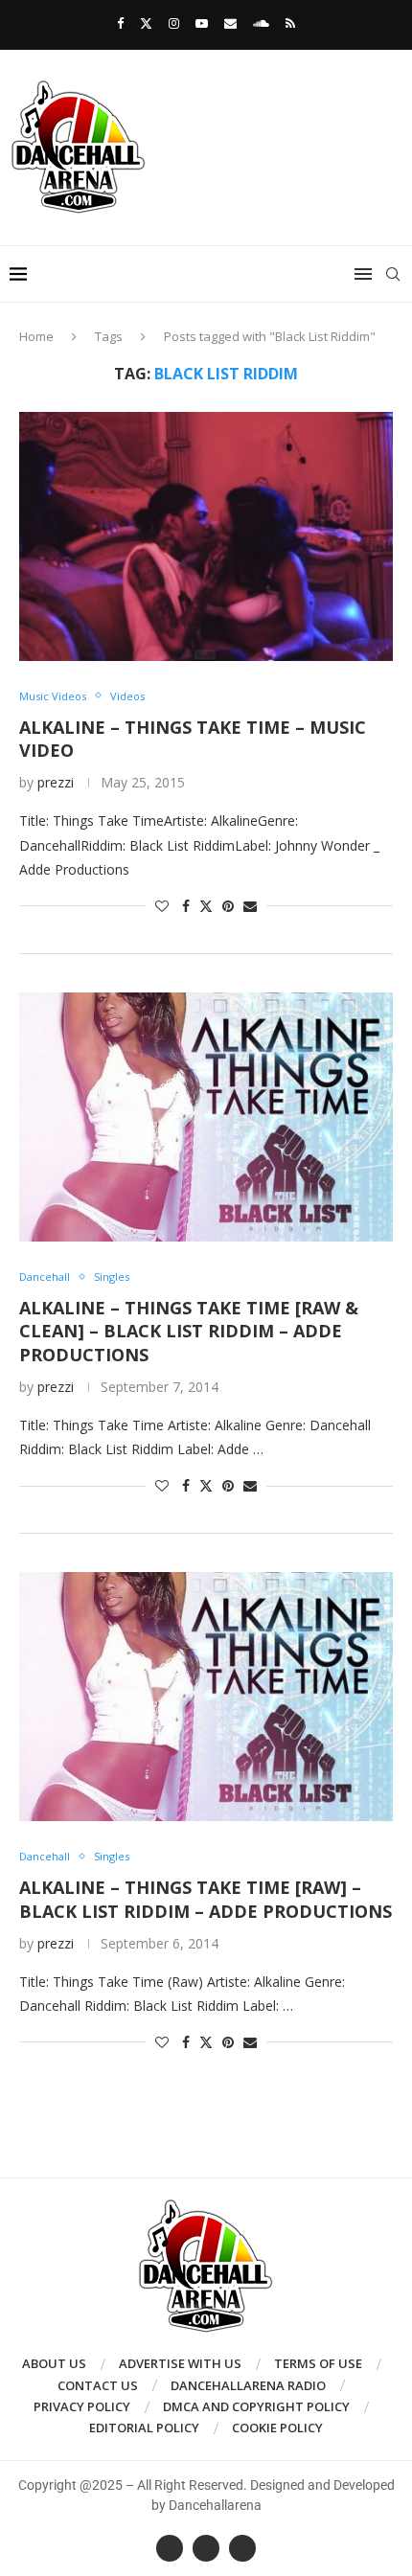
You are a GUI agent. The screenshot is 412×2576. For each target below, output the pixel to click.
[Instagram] (174, 23)
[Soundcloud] (261, 23)
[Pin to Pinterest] (228, 906)
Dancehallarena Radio (248, 2385)
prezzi (56, 782)
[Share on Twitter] (206, 906)
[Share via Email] (250, 906)
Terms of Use (318, 2363)
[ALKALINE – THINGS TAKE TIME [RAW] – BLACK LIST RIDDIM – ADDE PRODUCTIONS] (206, 1697)
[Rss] (290, 23)
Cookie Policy (277, 2428)
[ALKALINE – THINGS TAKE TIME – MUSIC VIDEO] (206, 536)
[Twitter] (146, 23)
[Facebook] (120, 23)
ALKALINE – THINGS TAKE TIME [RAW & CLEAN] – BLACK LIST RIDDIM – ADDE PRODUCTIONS (189, 1331)
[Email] (230, 23)
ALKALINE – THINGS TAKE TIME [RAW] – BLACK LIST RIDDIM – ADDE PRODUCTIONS (206, 1899)
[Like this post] (162, 906)
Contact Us (98, 2385)
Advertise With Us (180, 2363)
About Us (54, 2363)
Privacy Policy (82, 2406)
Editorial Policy (144, 2428)
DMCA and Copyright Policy (256, 2406)
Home (36, 336)
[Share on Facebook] (186, 906)
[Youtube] (202, 23)
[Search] (393, 274)
